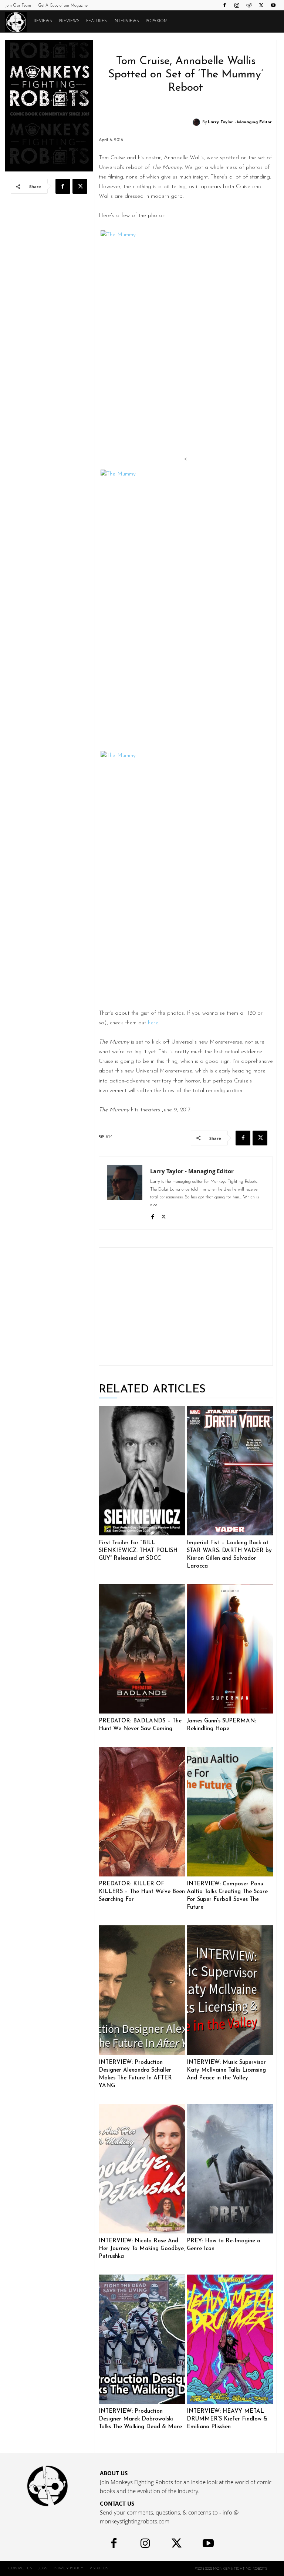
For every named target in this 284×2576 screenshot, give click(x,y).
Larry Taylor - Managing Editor (240, 122)
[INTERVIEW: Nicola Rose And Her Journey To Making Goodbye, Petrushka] (142, 2169)
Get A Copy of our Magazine (63, 6)
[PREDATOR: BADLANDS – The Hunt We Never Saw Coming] (142, 1649)
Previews (69, 21)
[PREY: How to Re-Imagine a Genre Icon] (230, 2169)
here (153, 1023)
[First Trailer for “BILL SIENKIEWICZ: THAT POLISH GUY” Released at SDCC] (142, 1471)
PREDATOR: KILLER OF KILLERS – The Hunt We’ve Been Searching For (142, 1892)
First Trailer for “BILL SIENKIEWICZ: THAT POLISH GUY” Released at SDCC (138, 1551)
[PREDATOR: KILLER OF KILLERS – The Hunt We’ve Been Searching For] (142, 1812)
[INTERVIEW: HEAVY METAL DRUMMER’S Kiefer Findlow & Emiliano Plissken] (230, 2339)
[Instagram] (237, 5)
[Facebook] (224, 5)
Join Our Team (18, 6)
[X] (261, 5)
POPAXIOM (157, 21)
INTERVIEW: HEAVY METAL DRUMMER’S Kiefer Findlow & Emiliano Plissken (227, 2419)
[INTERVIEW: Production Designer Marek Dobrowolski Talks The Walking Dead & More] (142, 2339)
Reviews (43, 21)
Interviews (126, 21)
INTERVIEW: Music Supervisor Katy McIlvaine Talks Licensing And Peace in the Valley (226, 2070)
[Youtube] (273, 5)
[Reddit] (249, 5)
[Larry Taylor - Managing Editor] (197, 122)
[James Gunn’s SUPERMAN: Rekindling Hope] (230, 1649)
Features (97, 21)
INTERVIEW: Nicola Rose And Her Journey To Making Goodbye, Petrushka (142, 2249)
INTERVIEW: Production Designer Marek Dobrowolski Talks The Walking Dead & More (140, 2419)
